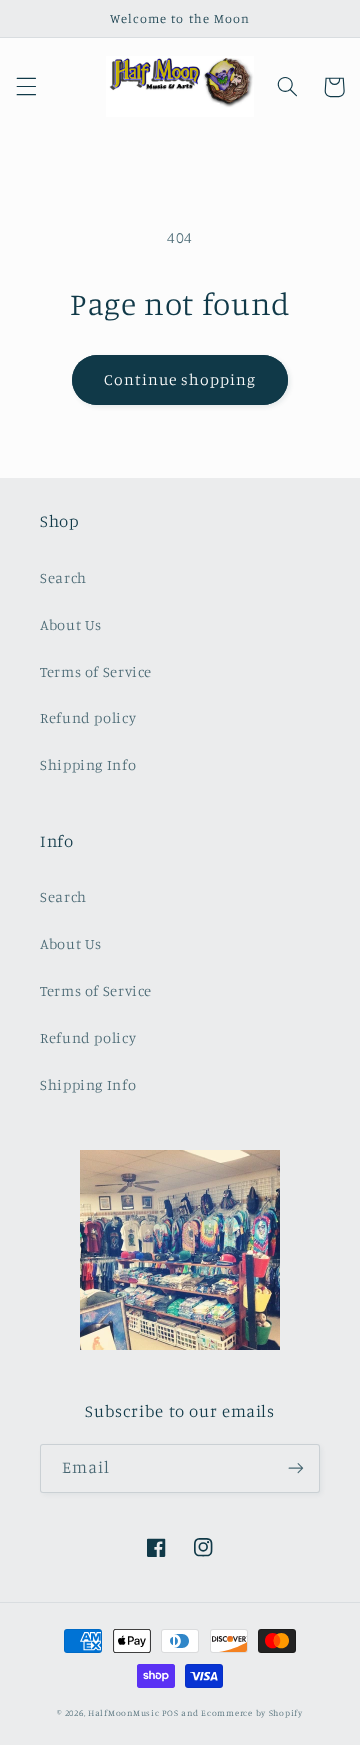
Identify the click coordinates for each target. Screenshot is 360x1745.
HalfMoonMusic (124, 1712)
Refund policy (88, 717)
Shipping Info (88, 764)
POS (170, 1712)
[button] (26, 87)
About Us (71, 624)
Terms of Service (96, 671)
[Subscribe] (296, 1468)
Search (63, 577)
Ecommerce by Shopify (252, 1712)
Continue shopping (180, 379)
